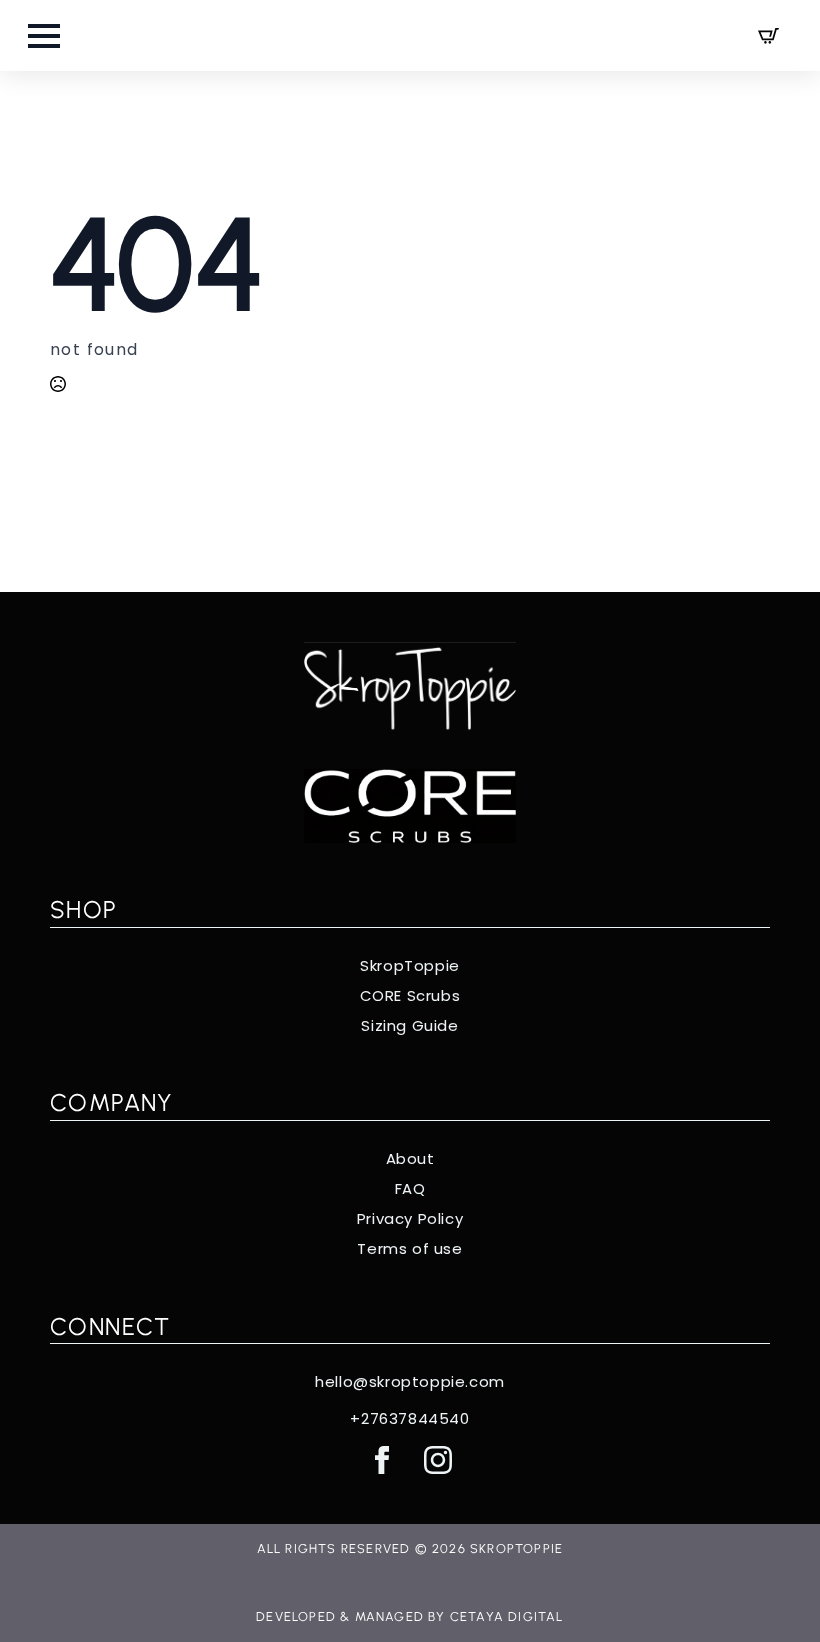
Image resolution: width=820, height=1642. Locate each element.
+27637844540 (409, 1419)
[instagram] (438, 1460)
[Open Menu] (44, 36)
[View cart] (768, 35)
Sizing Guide (409, 1026)
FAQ (410, 1189)
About (410, 1159)
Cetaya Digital (507, 1616)
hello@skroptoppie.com (410, 1382)
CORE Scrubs (410, 996)
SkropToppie (410, 966)
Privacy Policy (410, 1219)
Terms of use (409, 1249)
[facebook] (382, 1460)
